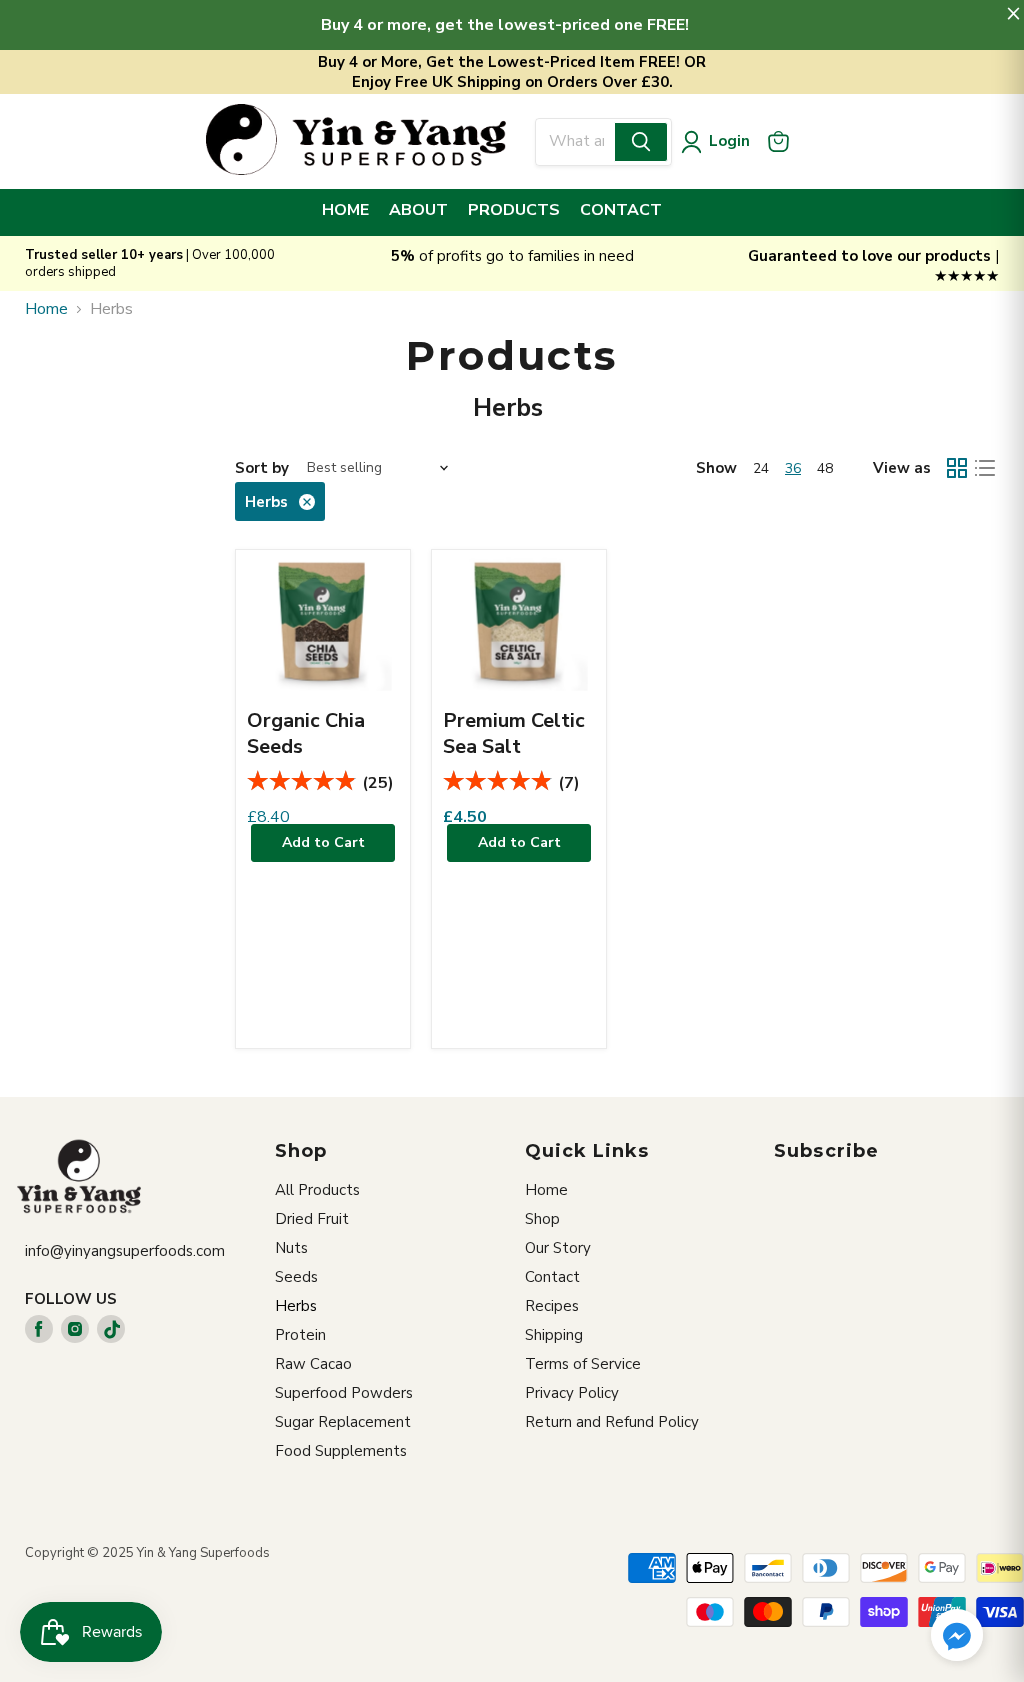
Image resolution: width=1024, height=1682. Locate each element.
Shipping (554, 1335)
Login (729, 141)
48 (825, 468)
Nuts (291, 1248)
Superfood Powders (344, 1393)
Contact (552, 1277)
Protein (300, 1335)
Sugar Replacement (343, 1422)
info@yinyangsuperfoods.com (125, 1251)
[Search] (641, 142)
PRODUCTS (514, 210)
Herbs (296, 1306)
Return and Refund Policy (612, 1422)
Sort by (262, 468)
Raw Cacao (313, 1364)
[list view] (985, 468)
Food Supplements (341, 1451)
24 (761, 468)
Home (46, 309)
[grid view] (957, 468)
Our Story (558, 1248)
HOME (345, 210)
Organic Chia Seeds (306, 733)
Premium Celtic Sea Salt (514, 733)
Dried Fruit (312, 1219)
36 (793, 468)
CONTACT (621, 210)
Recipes (552, 1306)
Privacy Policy (572, 1393)
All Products (317, 1190)
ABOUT (418, 210)
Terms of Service (583, 1364)
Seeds (296, 1277)
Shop (542, 1219)
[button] (957, 1637)
